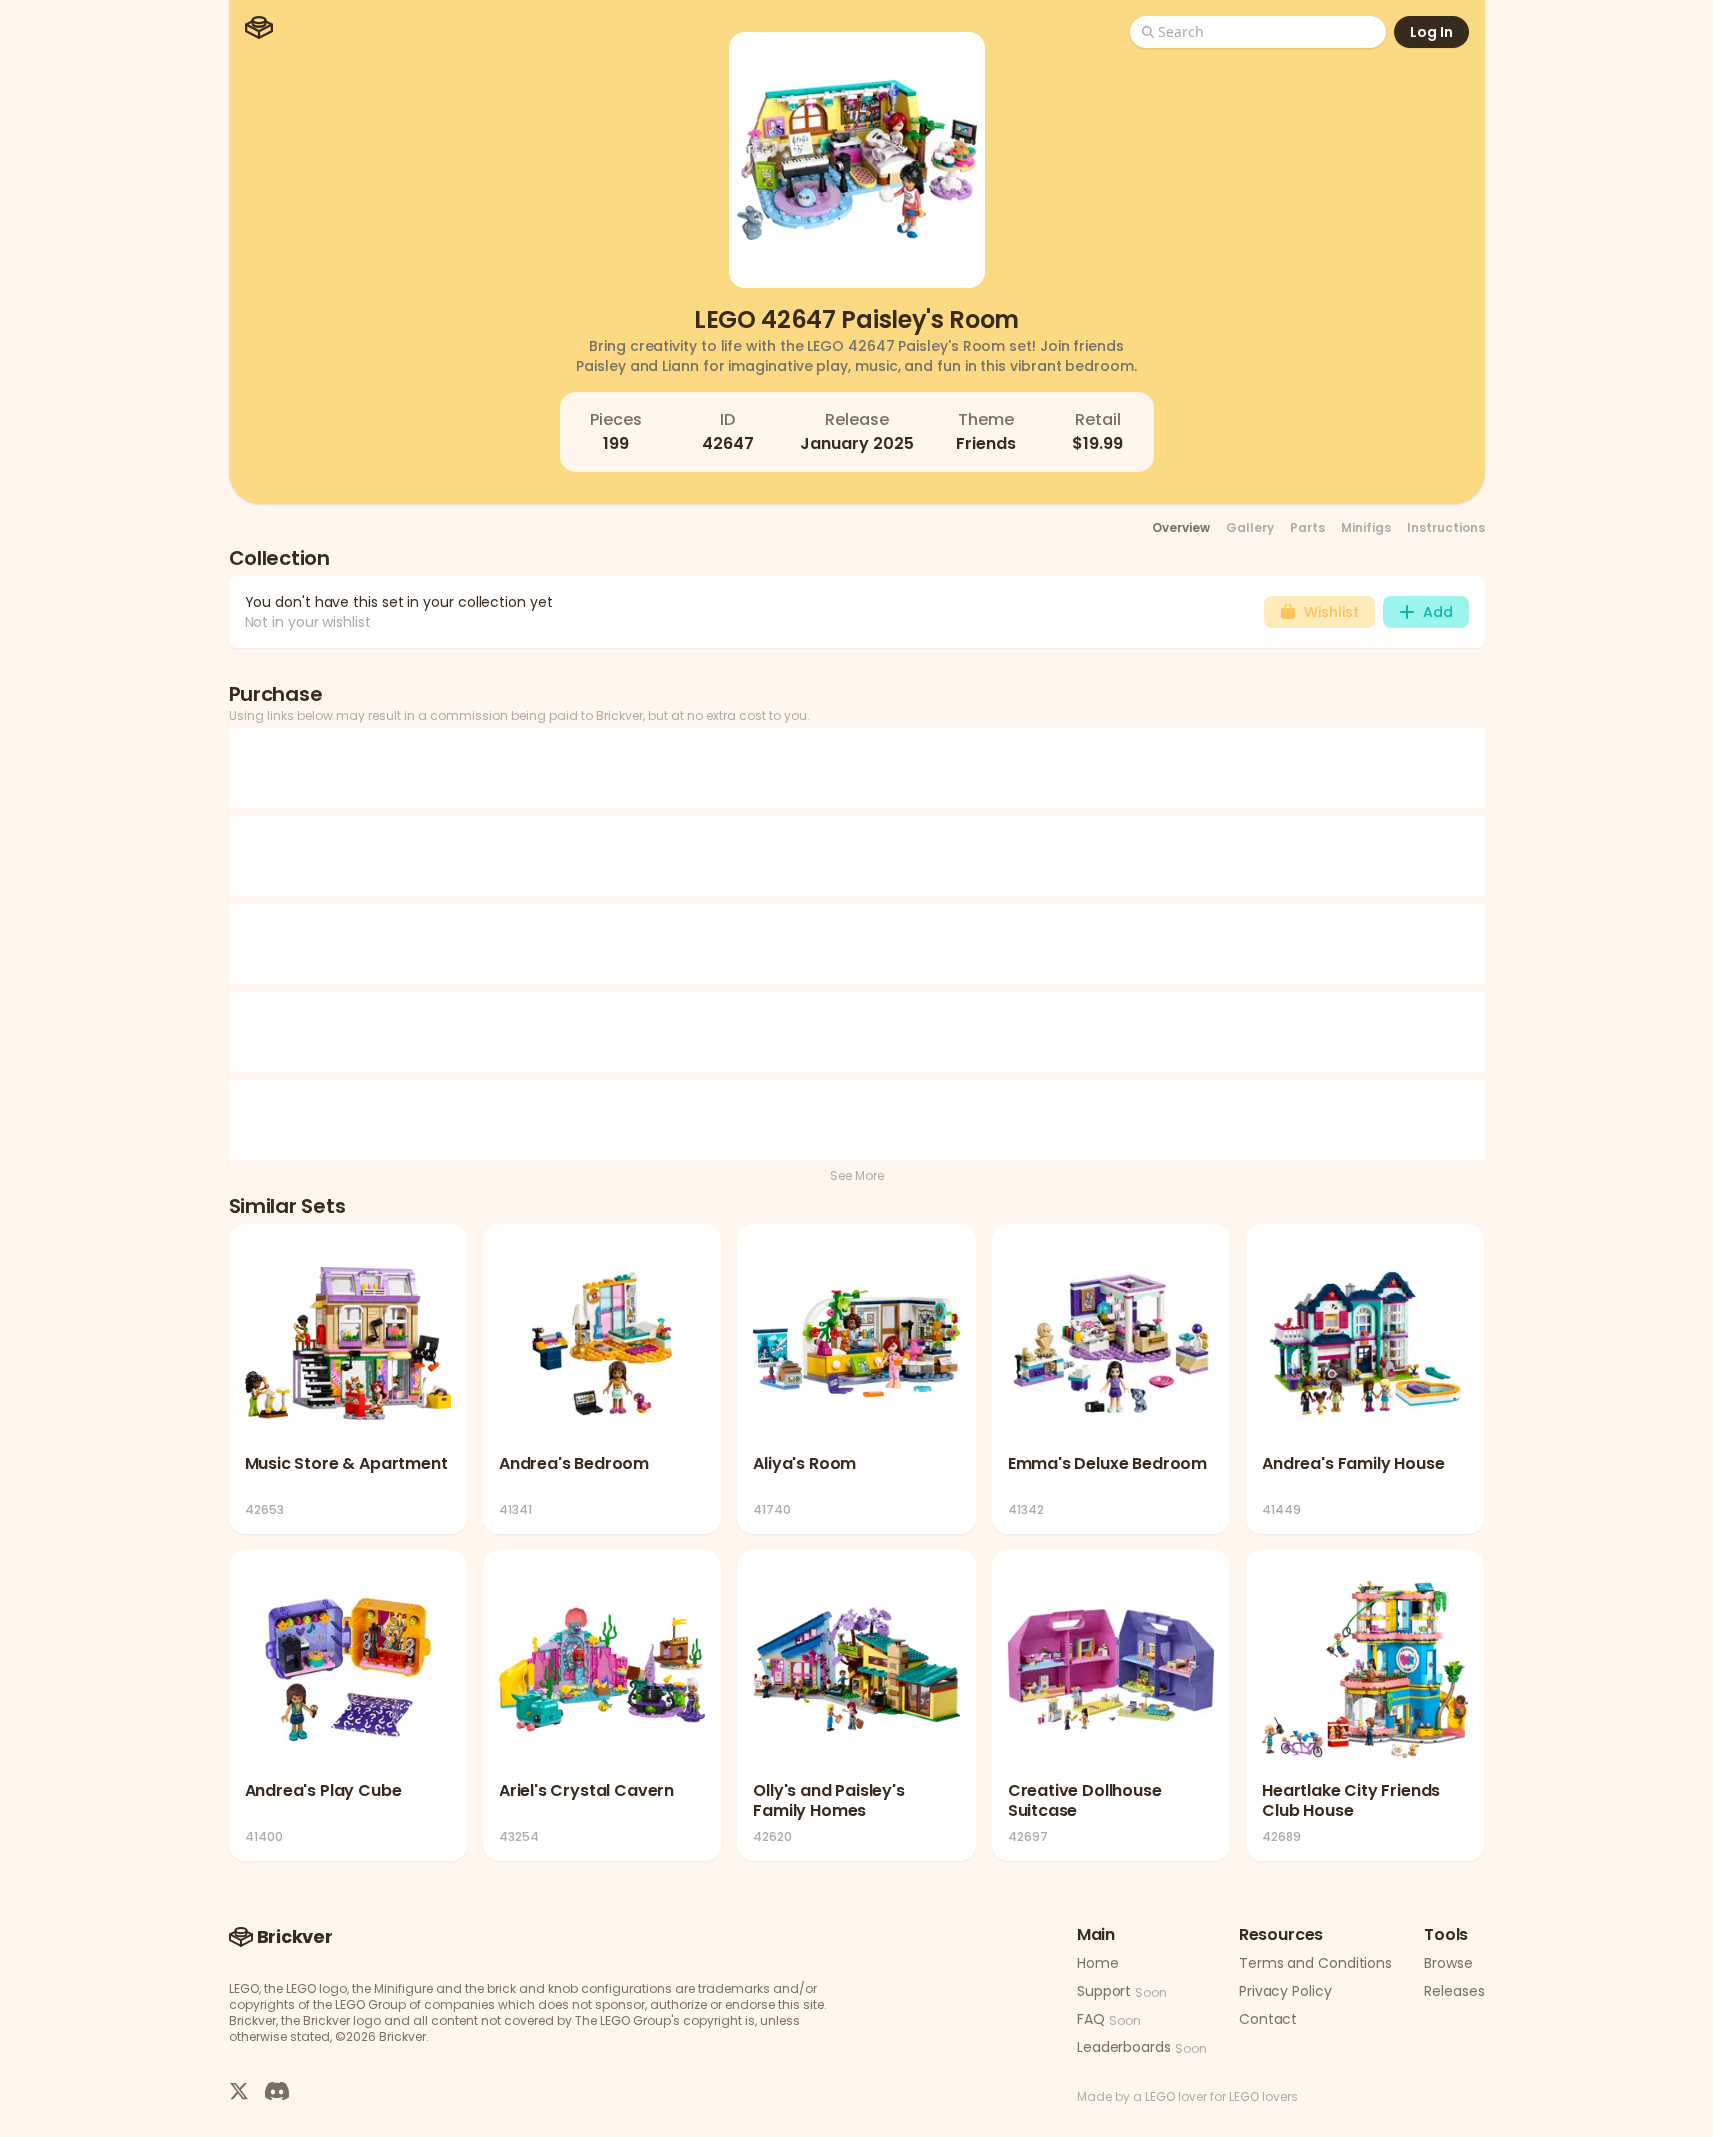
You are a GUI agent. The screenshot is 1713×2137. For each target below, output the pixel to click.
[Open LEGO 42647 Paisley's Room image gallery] (857, 160)
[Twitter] (239, 2090)
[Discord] (277, 2090)
